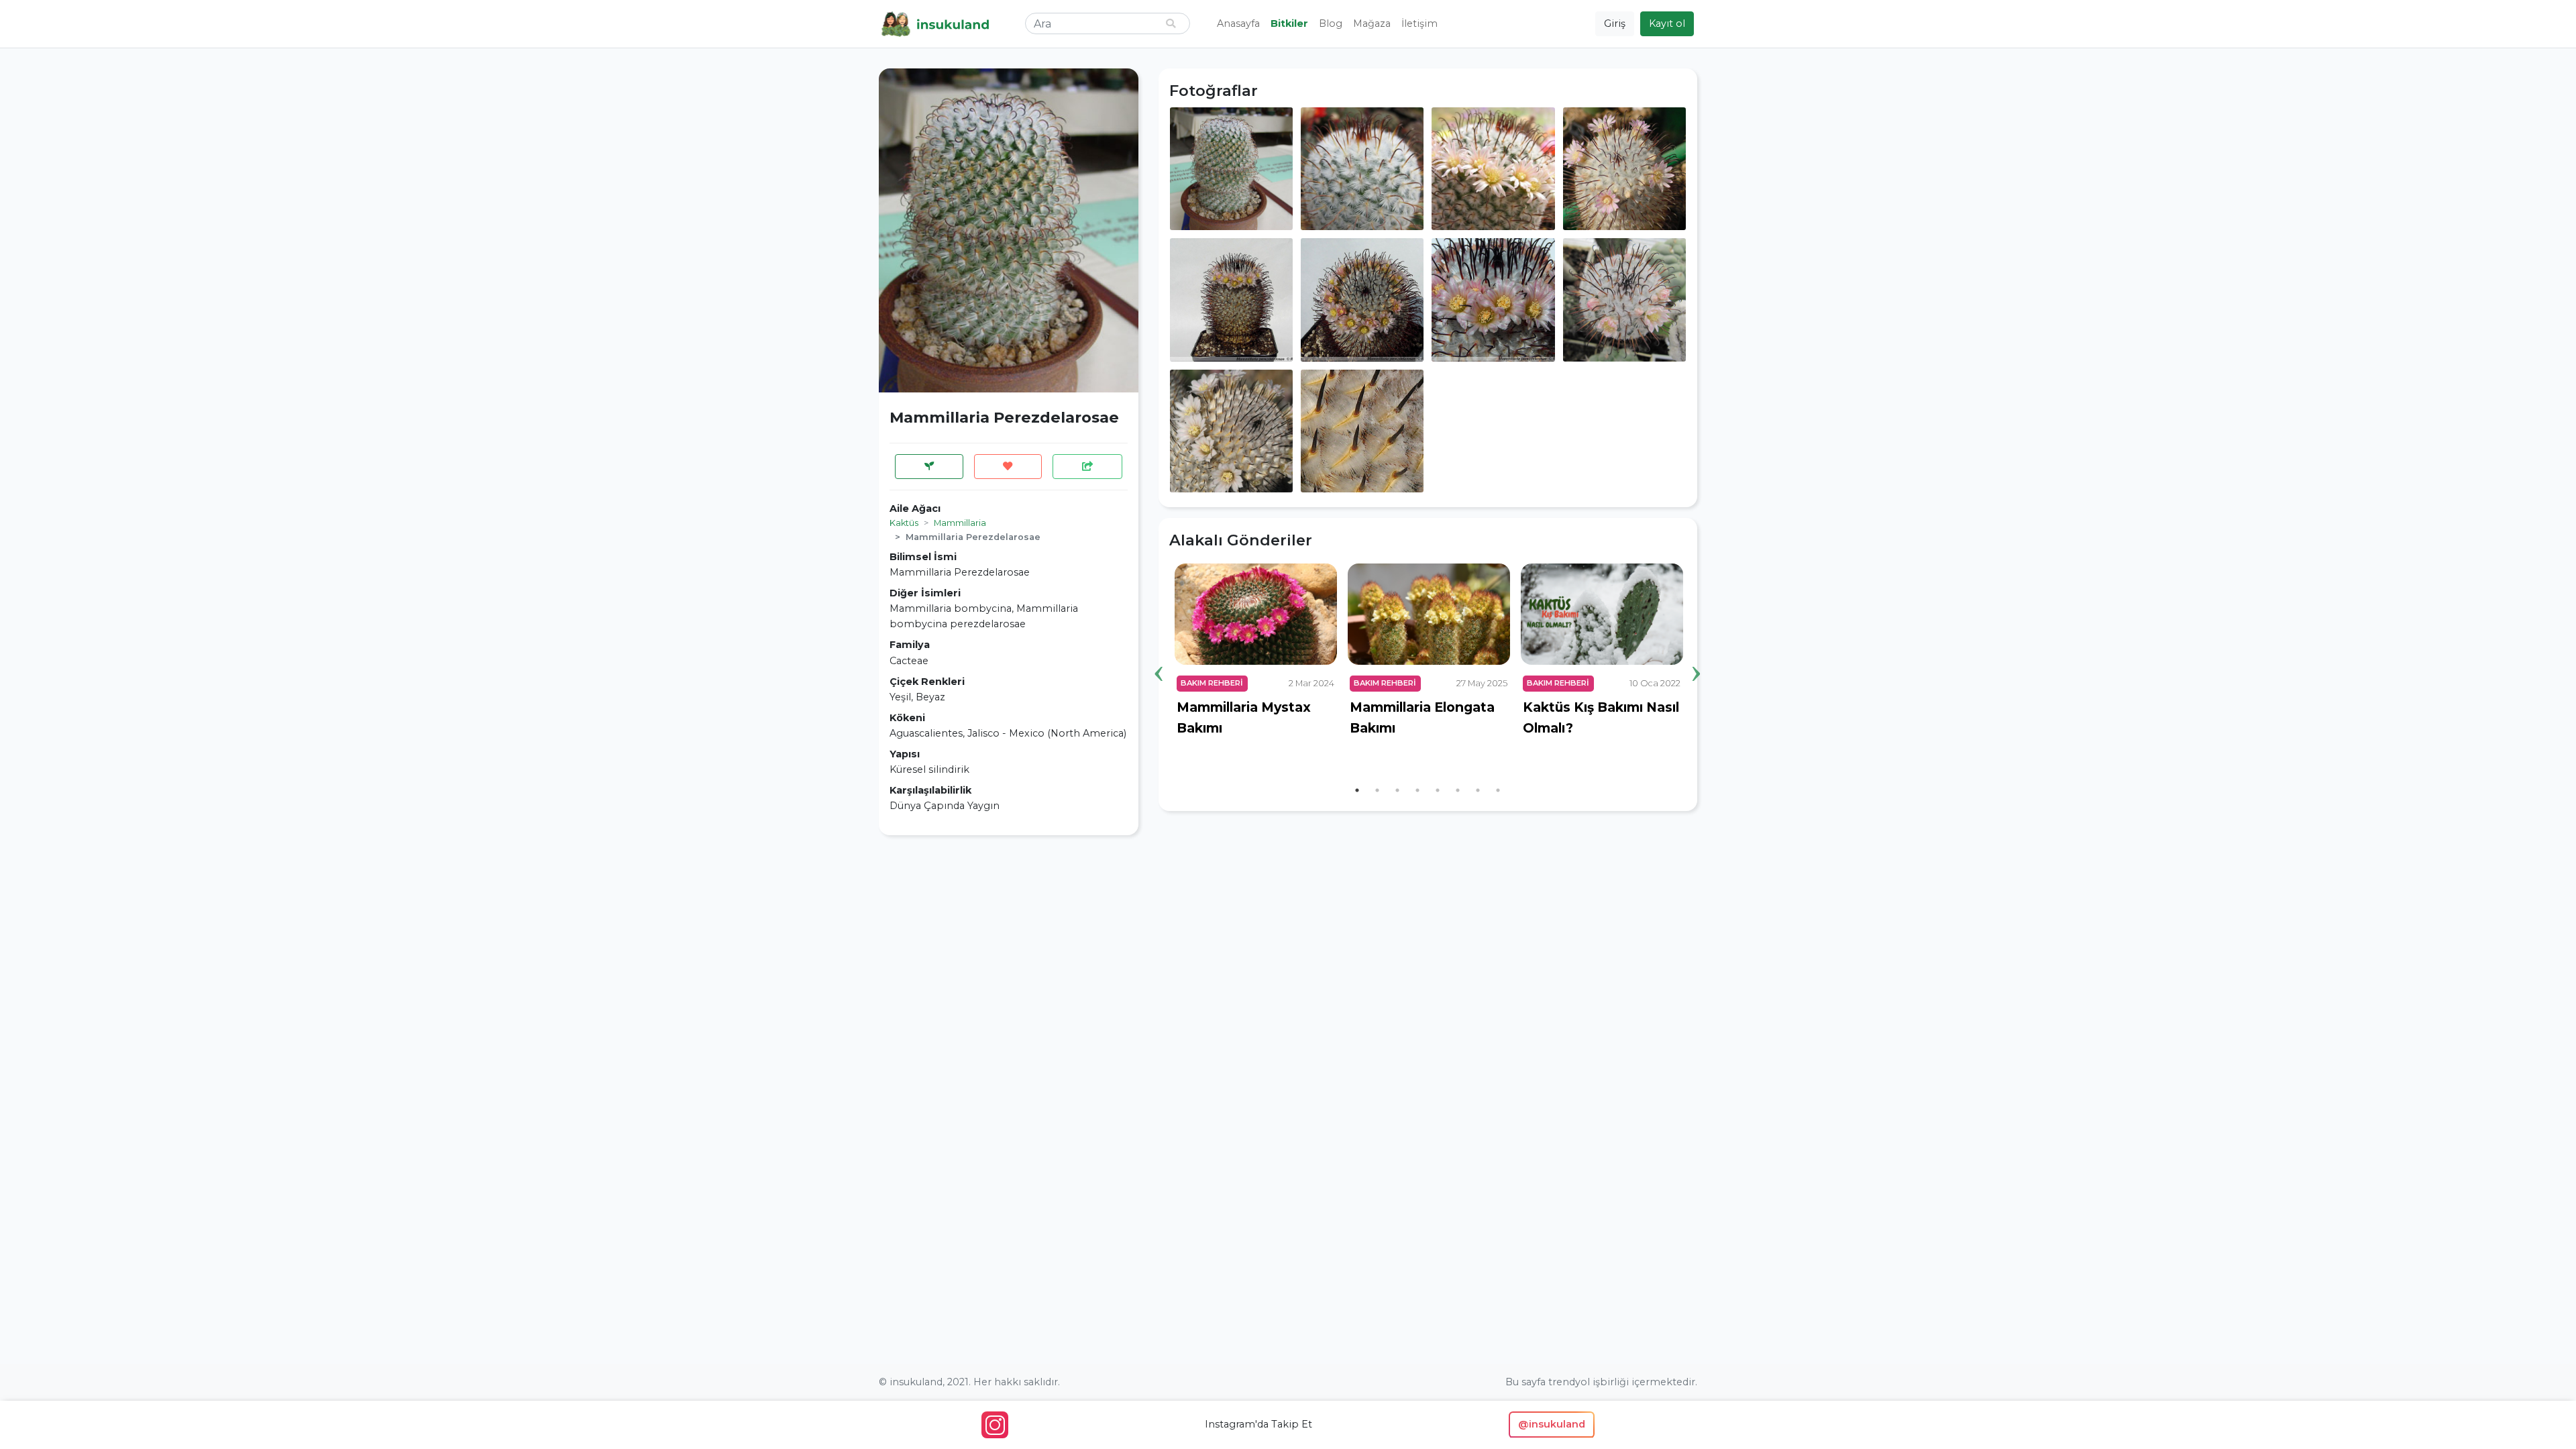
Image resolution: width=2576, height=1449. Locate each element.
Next (1697, 653)
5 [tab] (1438, 790)
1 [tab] (1357, 790)
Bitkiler (1289, 23)
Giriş (1615, 23)
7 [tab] (1478, 790)
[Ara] (1171, 24)
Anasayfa (1238, 23)
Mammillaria (960, 523)
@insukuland (1552, 1424)
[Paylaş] (1087, 467)
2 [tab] (1377, 790)
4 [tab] (1417, 790)
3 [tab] (1397, 790)
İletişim (1419, 23)
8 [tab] (1498, 790)
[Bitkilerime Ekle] (929, 467)
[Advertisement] (1009, 940)
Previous (1159, 653)
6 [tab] (1458, 790)
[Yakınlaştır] (1231, 168)
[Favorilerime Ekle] (1008, 467)
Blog (1331, 23)
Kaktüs (904, 523)
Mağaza (1372, 23)
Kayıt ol (1667, 23)
